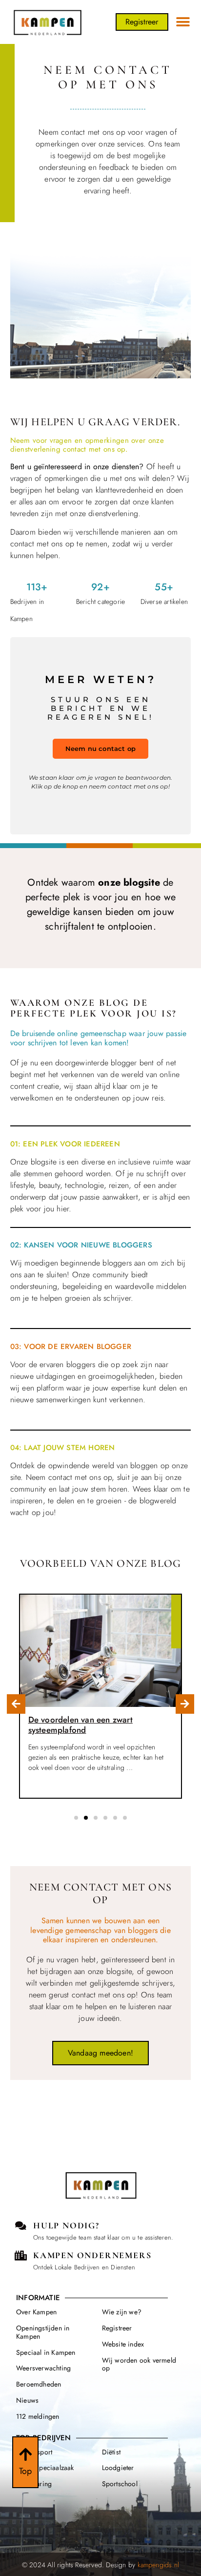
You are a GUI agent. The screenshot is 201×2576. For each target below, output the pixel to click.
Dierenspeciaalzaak (45, 2468)
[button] (183, 22)
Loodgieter (118, 2468)
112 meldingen (38, 2416)
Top (26, 2471)
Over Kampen (36, 2312)
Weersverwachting (43, 2368)
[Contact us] (21, 2226)
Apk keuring (34, 2484)
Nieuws (27, 2400)
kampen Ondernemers (92, 2255)
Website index (123, 2344)
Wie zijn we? (122, 2312)
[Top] (25, 2454)
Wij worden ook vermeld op (139, 2364)
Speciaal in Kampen (46, 2352)
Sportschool (120, 2484)
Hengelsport (34, 2452)
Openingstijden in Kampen (43, 2332)
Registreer (117, 2328)
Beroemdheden (39, 2384)
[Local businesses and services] (21, 2256)
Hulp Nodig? (66, 2225)
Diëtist (111, 2452)
